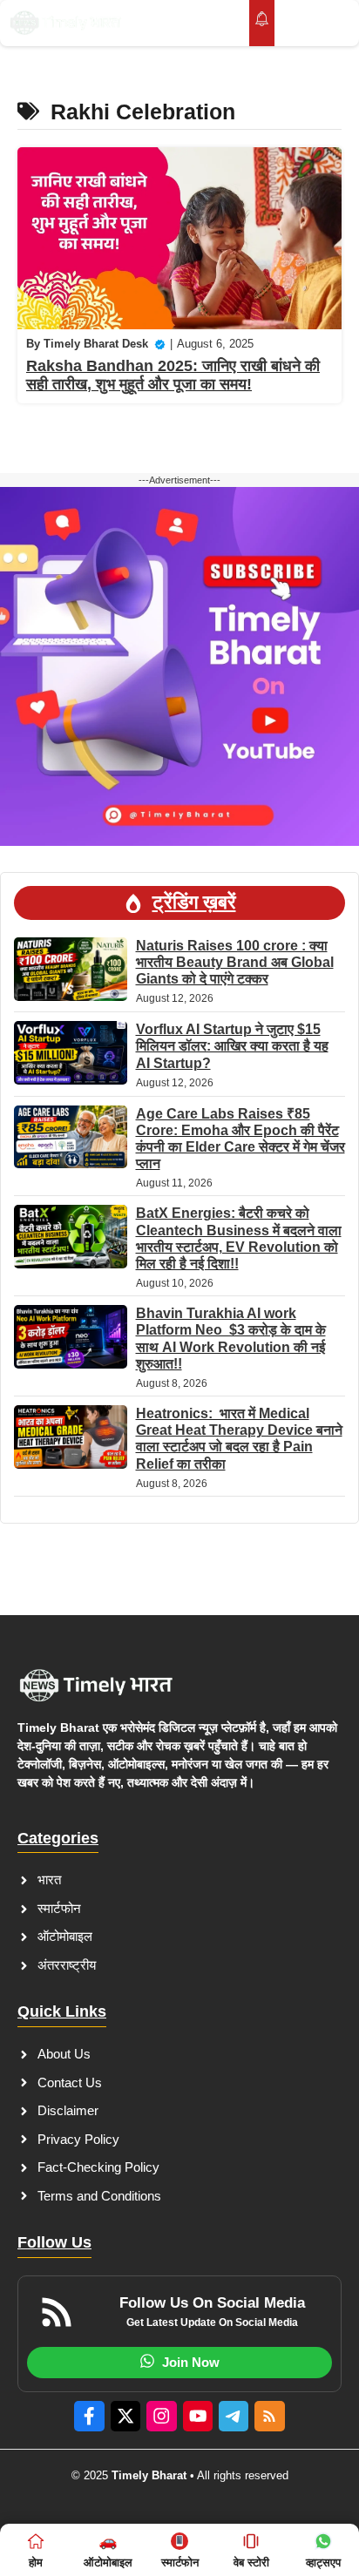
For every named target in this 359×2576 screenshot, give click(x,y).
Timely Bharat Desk (96, 344)
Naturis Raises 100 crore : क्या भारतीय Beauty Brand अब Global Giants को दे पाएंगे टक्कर (235, 962)
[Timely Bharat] (65, 23)
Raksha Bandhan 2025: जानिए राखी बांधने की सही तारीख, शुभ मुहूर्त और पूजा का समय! (173, 375)
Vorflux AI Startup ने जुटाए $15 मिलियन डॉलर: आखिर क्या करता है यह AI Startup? (232, 1046)
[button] (299, 23)
